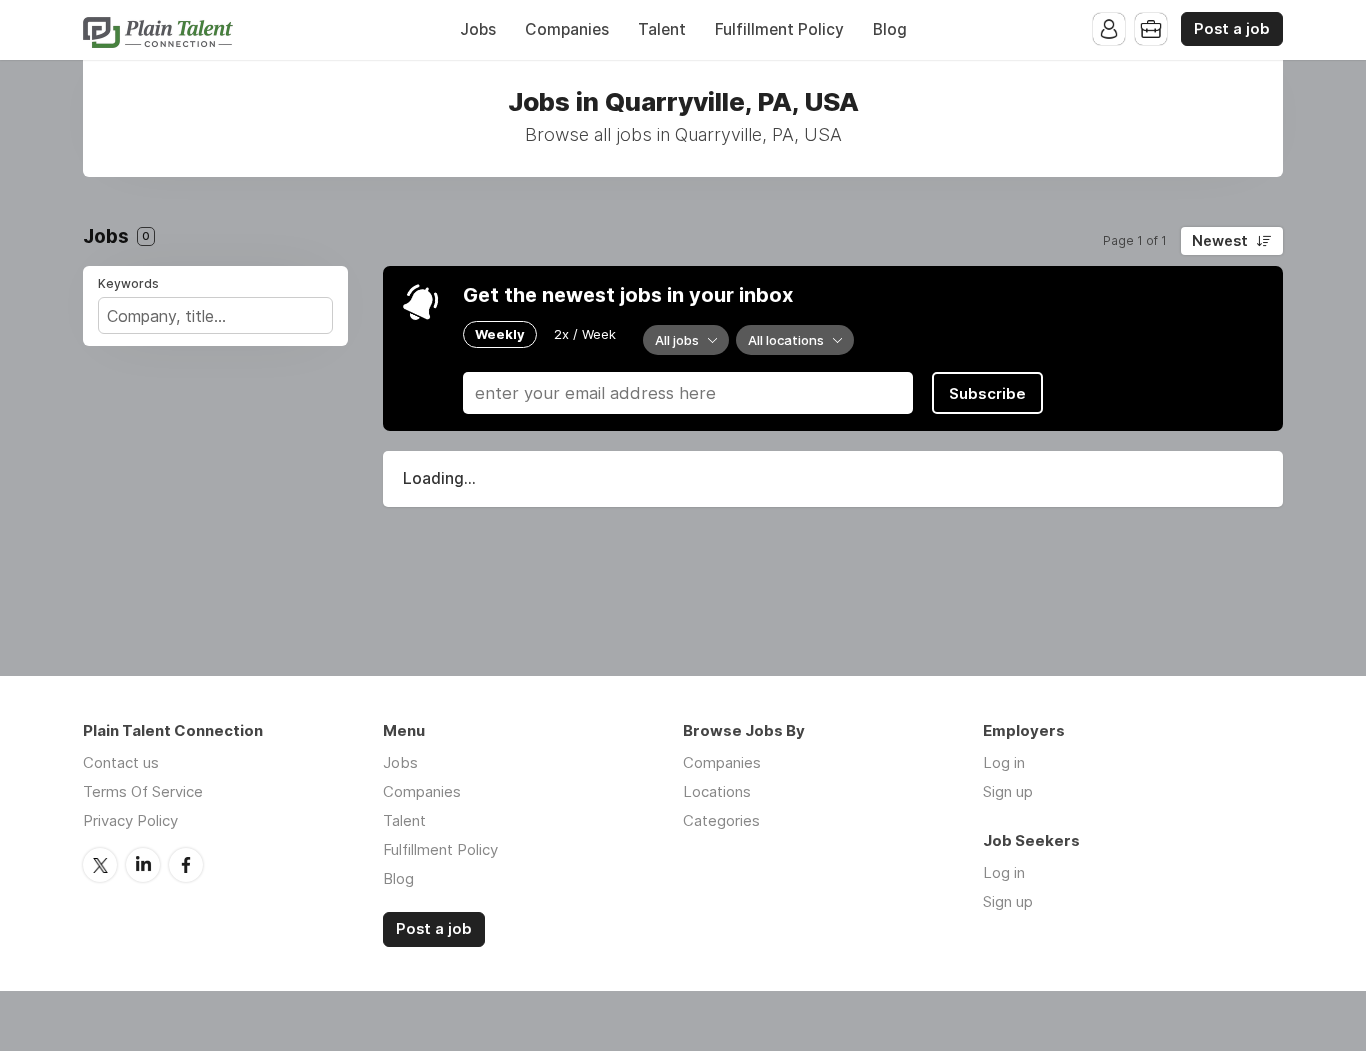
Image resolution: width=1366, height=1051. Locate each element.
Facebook (186, 865)
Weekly (500, 334)
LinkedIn (143, 865)
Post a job (1232, 29)
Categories (721, 820)
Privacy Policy (130, 820)
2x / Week (585, 334)
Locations (717, 791)
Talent (662, 29)
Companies (567, 29)
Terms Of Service (143, 791)
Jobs (478, 29)
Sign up (1008, 791)
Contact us (121, 762)
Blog (890, 29)
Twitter (100, 865)
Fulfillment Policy (779, 29)
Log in (1004, 762)
